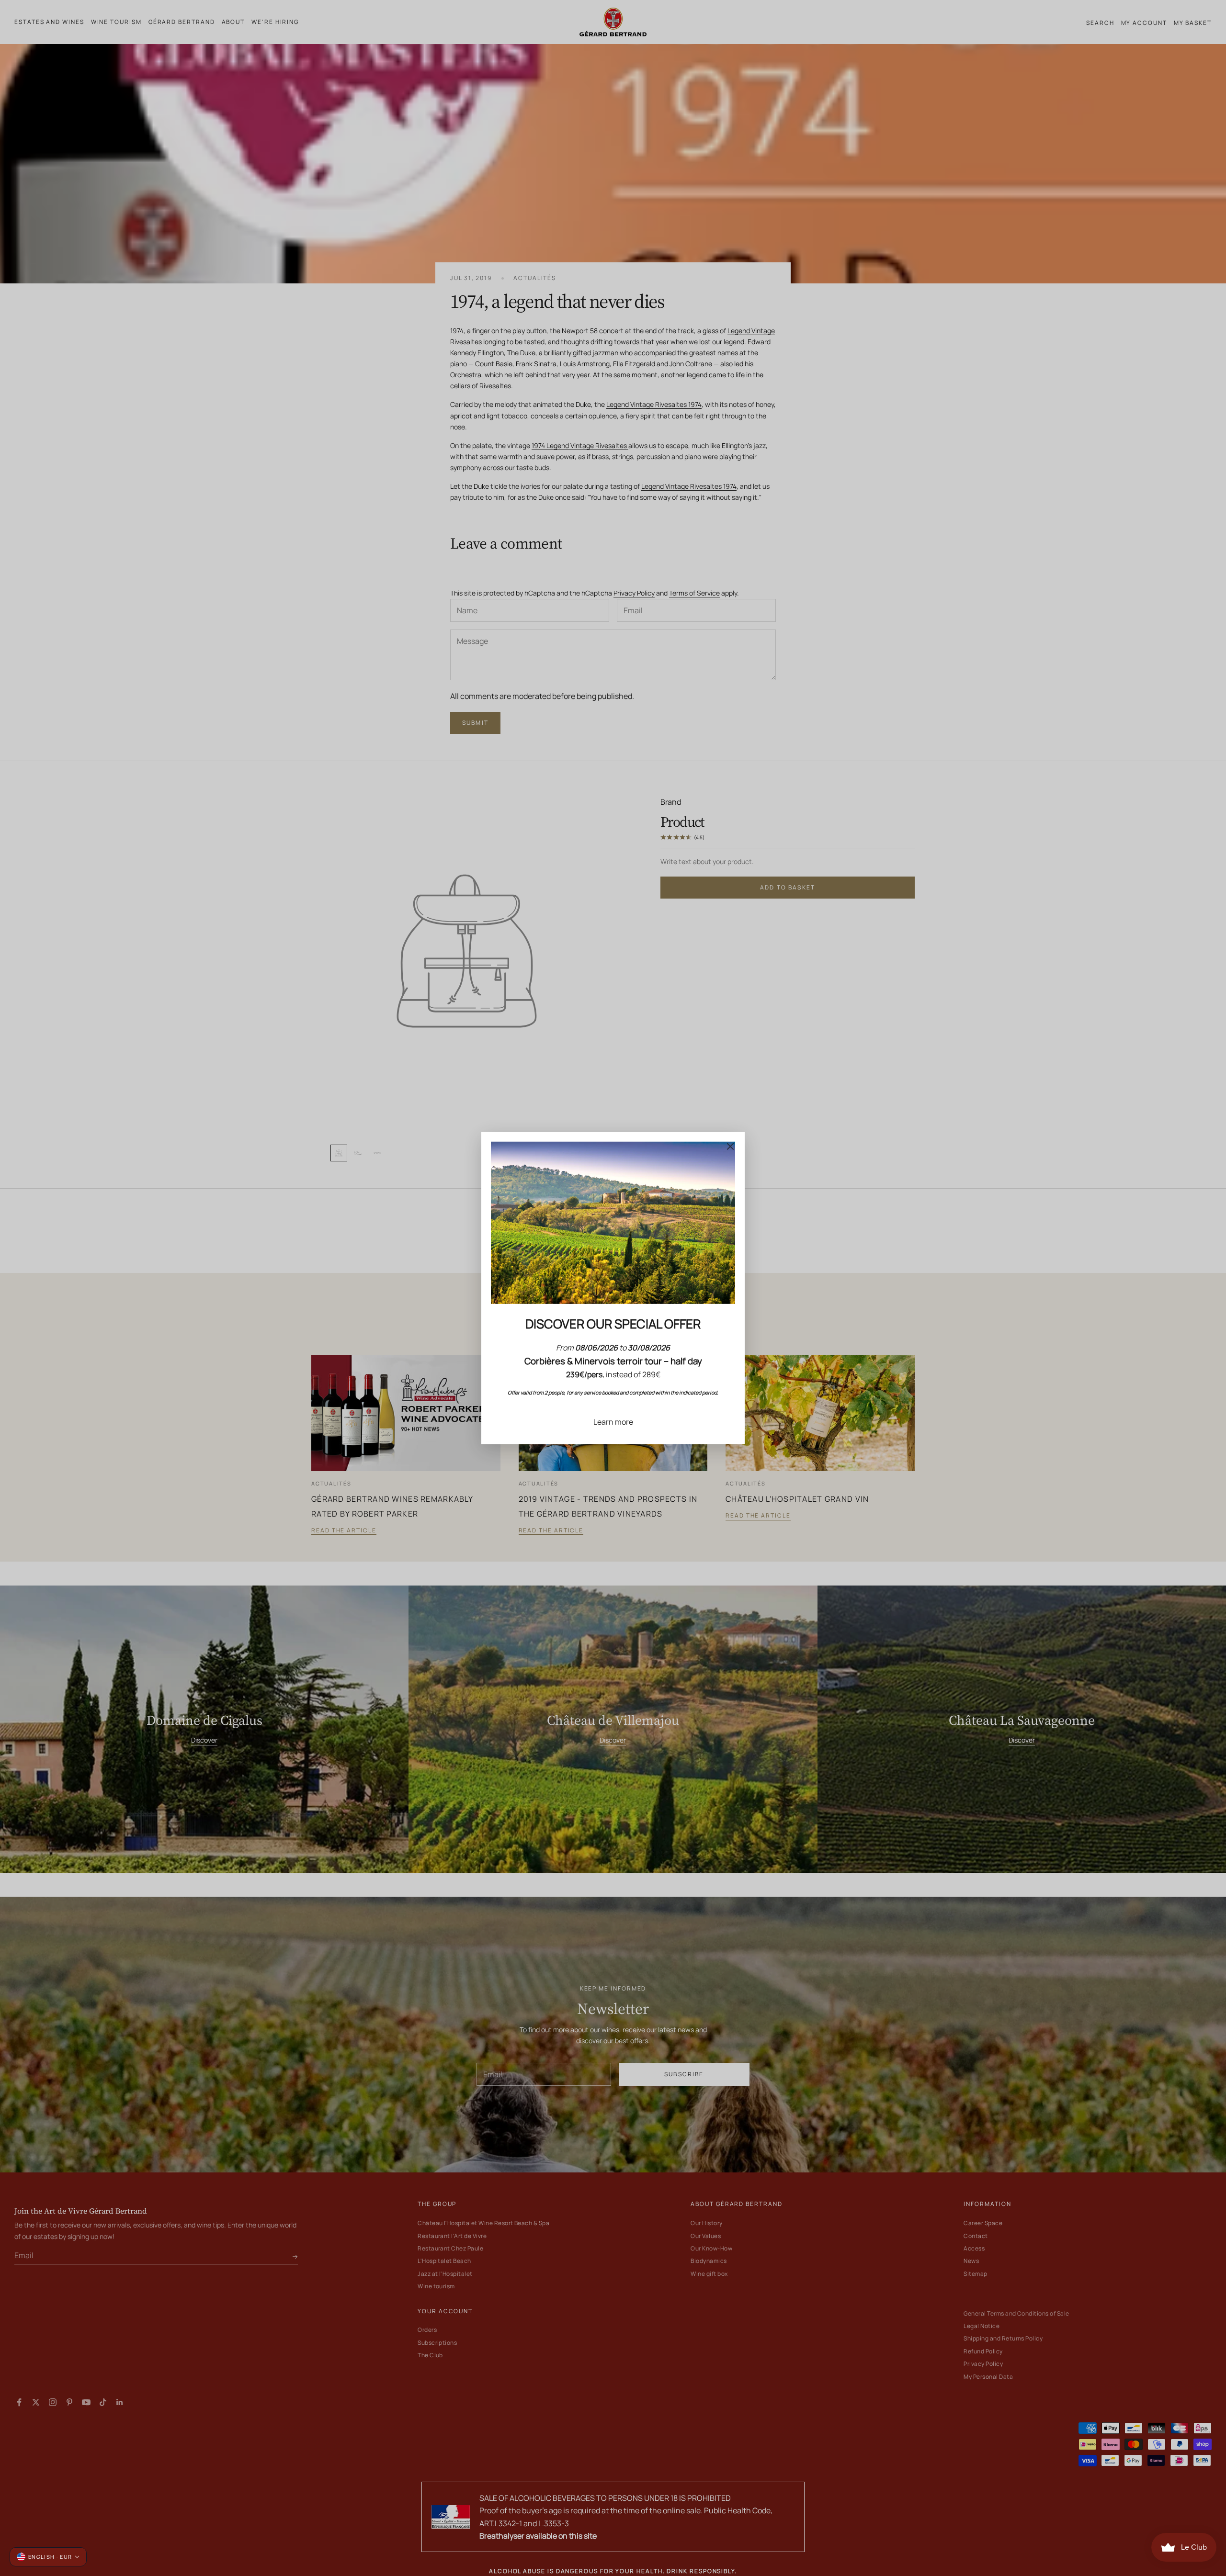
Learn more (613, 1421)
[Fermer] (730, 1146)
